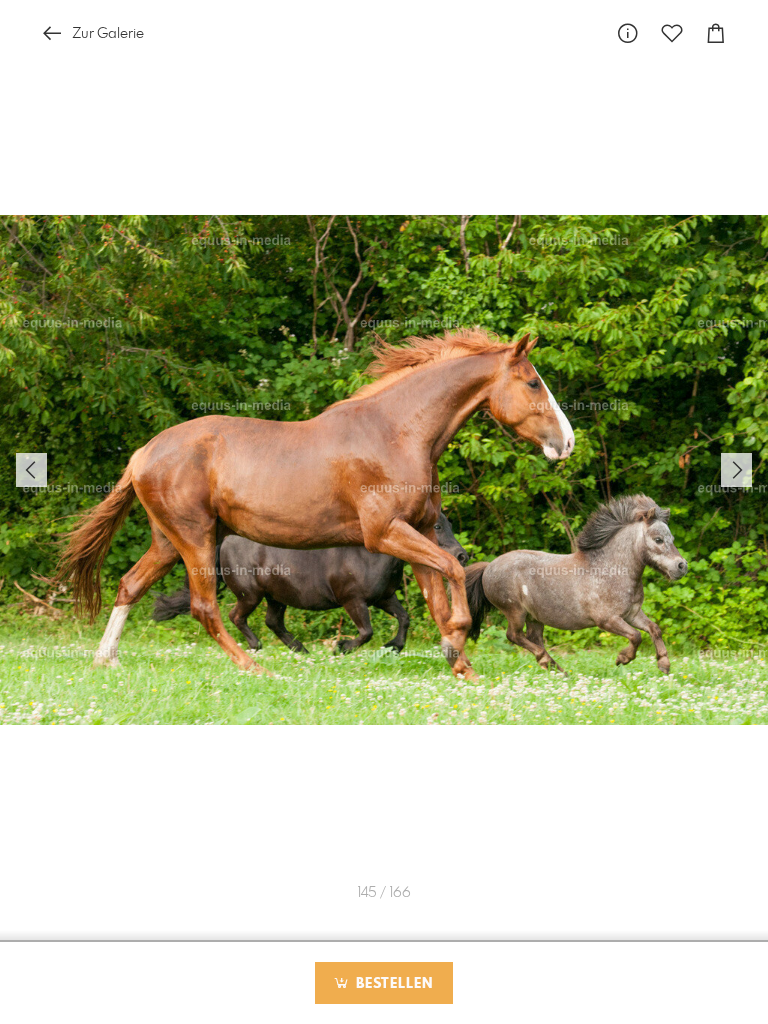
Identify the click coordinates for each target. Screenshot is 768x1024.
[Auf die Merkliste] (672, 33)
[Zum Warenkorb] (716, 33)
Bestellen (392, 984)
